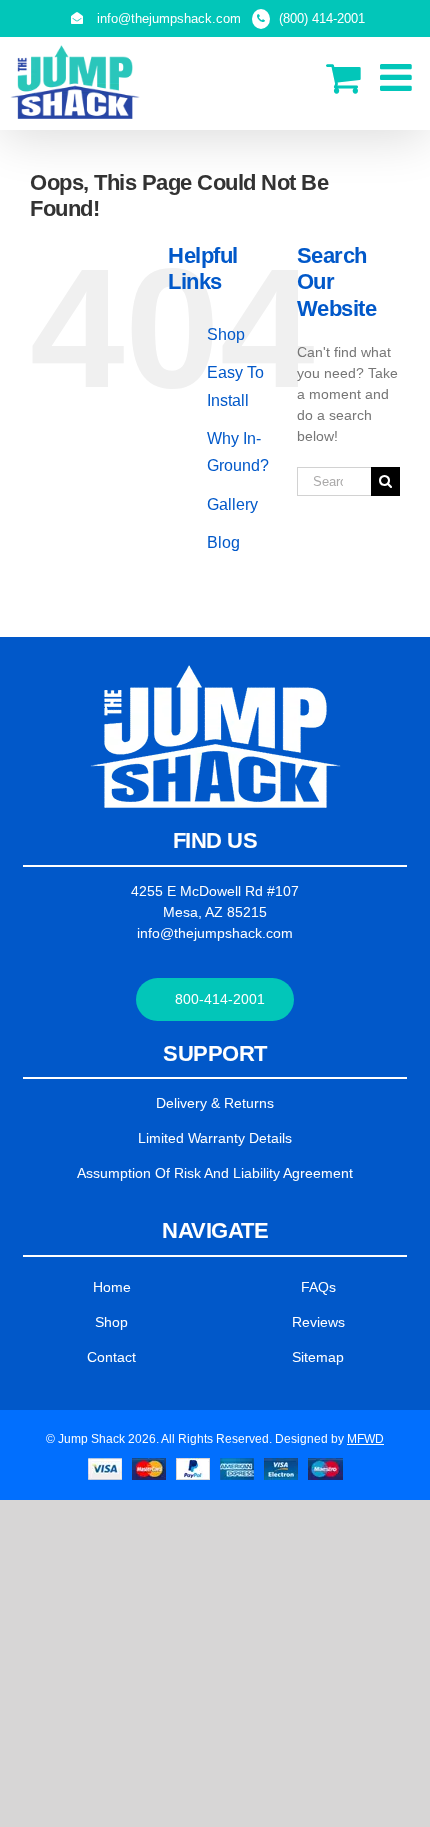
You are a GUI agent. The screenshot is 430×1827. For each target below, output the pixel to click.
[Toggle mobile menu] (398, 77)
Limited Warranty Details (215, 1138)
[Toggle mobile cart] (343, 77)
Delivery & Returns (215, 1103)
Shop (226, 334)
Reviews (318, 1322)
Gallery (232, 504)
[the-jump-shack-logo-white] (215, 672)
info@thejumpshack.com (215, 933)
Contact (111, 1357)
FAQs (318, 1287)
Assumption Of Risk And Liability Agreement (215, 1173)
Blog (223, 542)
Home (112, 1287)
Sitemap (318, 1357)
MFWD (365, 1439)
